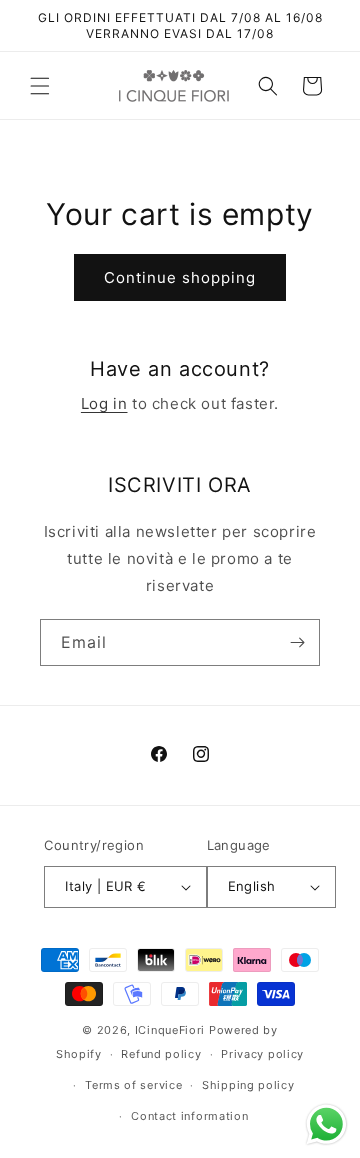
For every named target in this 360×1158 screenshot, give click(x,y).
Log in (104, 403)
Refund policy (161, 1054)
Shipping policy (248, 1085)
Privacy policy (262, 1054)
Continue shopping (180, 277)
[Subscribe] (297, 642)
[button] (40, 86)
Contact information (189, 1116)
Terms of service (133, 1085)
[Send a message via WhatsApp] (326, 1124)
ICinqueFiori (170, 1030)
